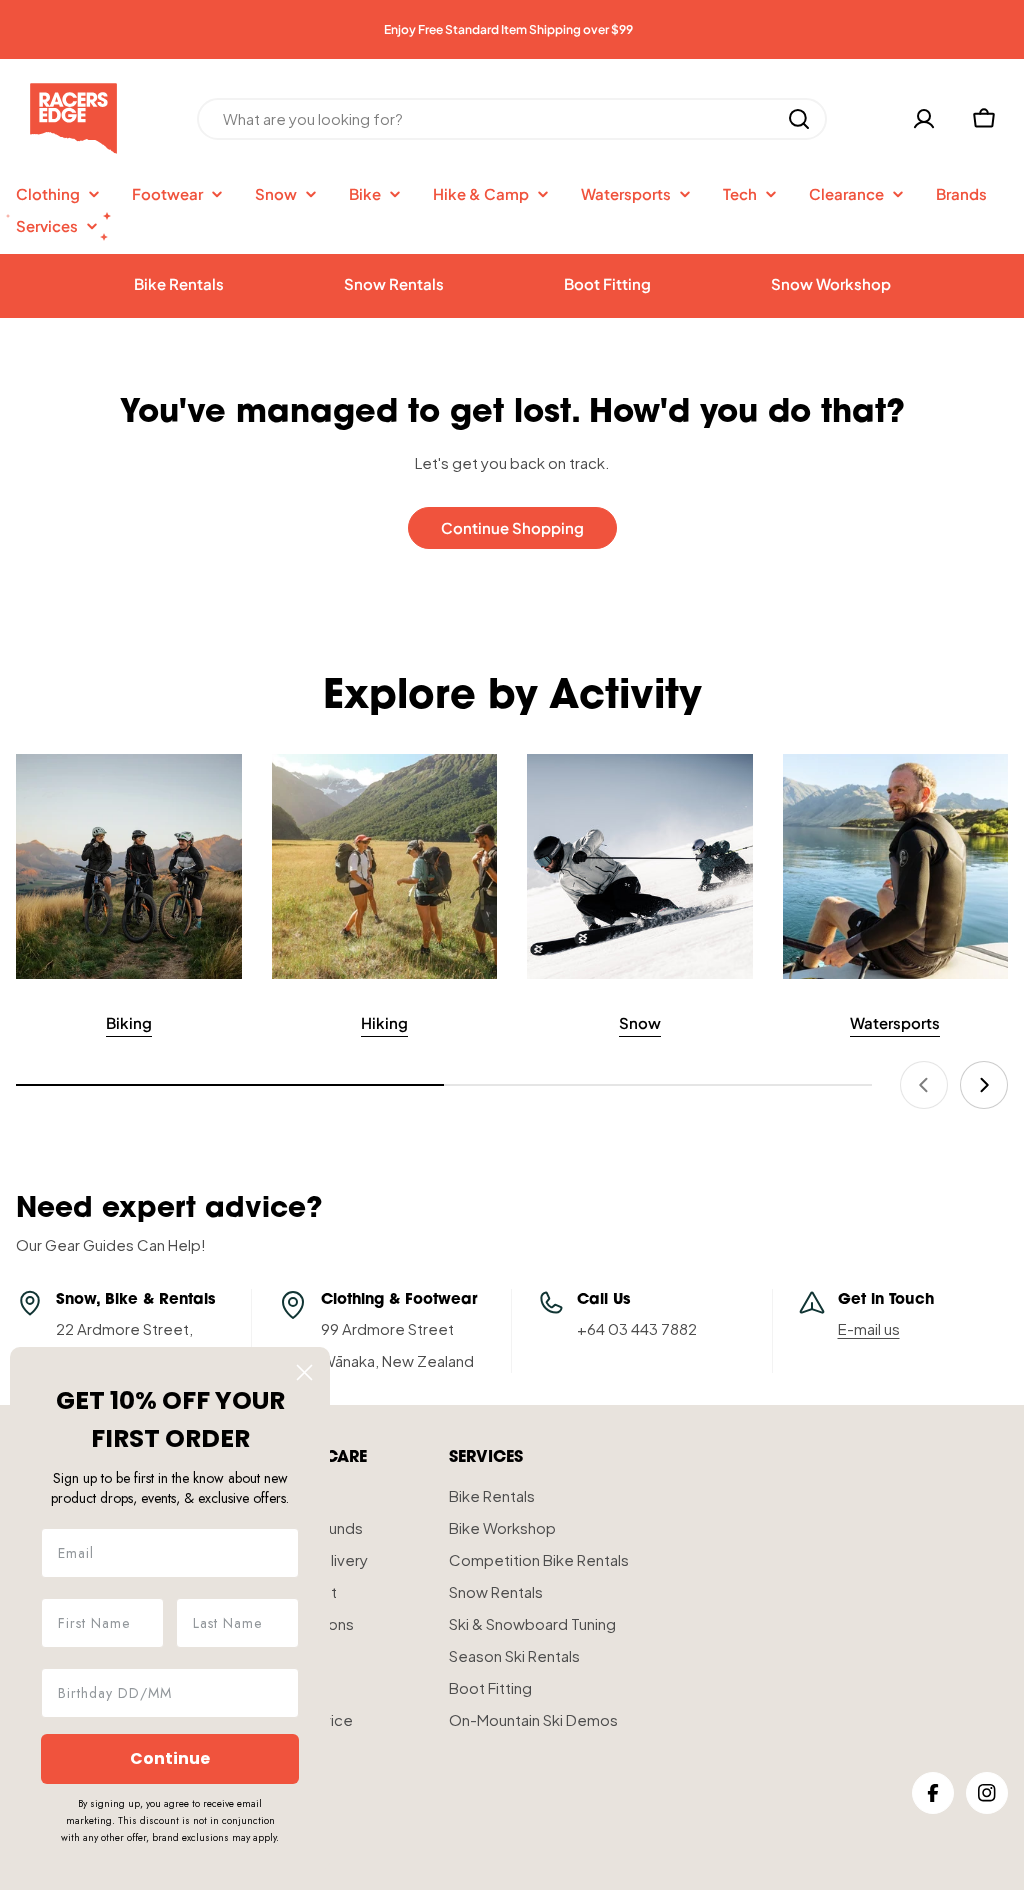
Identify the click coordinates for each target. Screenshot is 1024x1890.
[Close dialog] (304, 1372)
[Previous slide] (924, 1085)
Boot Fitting (607, 283)
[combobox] (512, 119)
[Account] (924, 119)
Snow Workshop (831, 283)
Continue (170, 1758)
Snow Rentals (394, 283)
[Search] (799, 119)
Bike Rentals (179, 283)
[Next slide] (984, 1085)
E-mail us (869, 1328)
